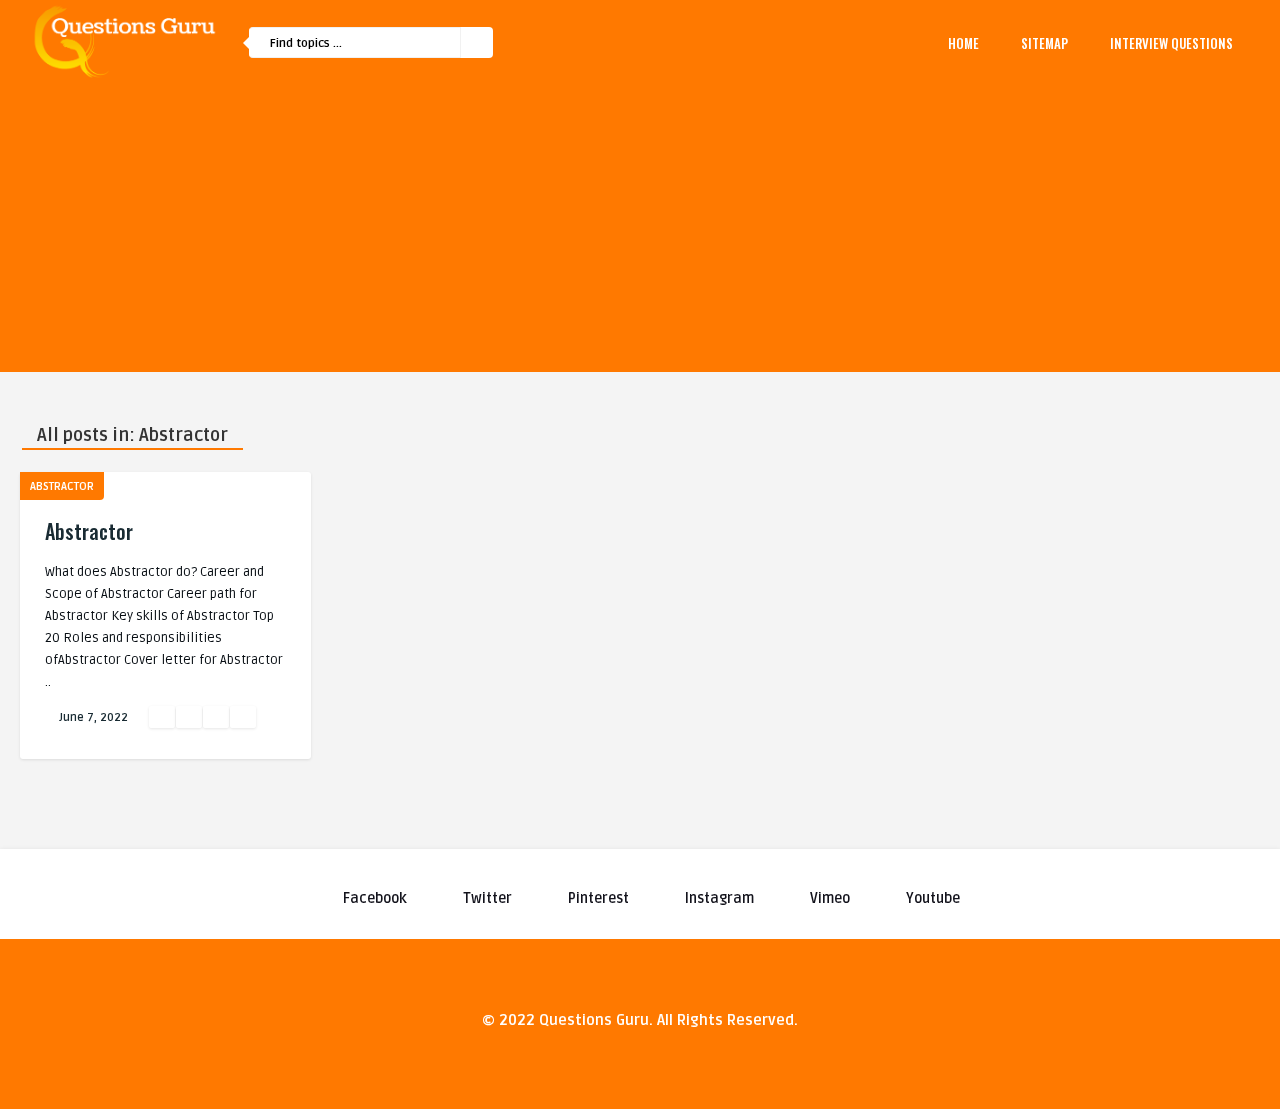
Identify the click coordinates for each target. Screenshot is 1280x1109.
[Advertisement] (640, 232)
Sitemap (1044, 43)
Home (963, 43)
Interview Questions (1171, 43)
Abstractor (62, 486)
